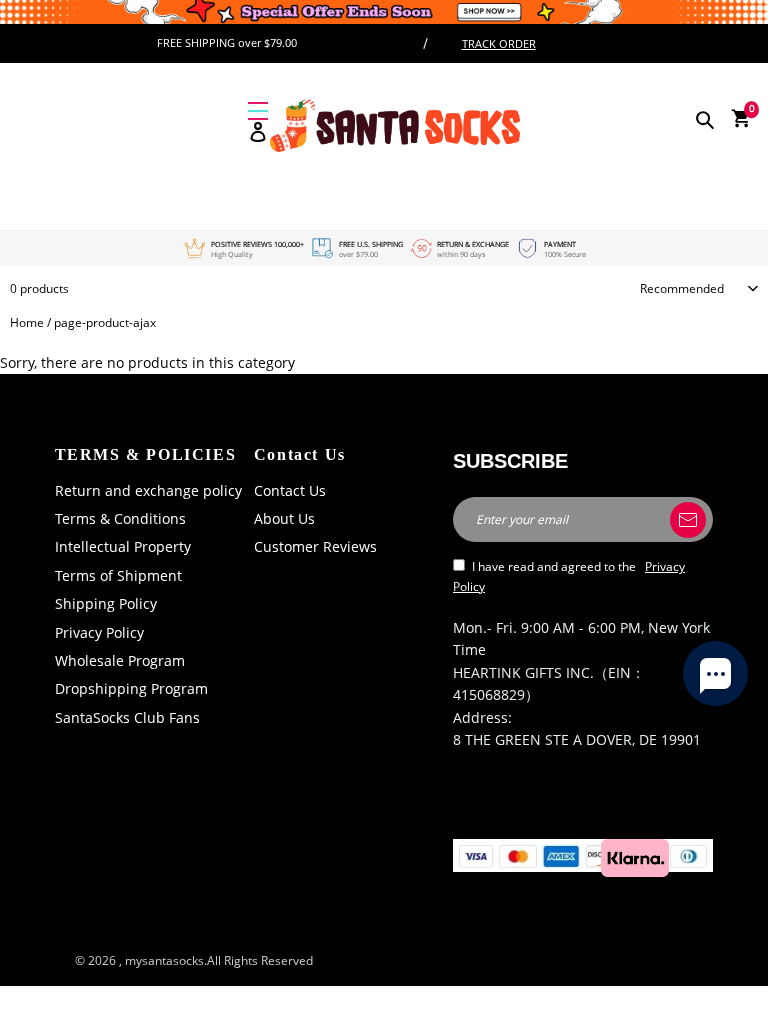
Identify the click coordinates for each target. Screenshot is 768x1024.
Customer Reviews (315, 546)
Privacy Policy (99, 632)
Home (27, 322)
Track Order (499, 43)
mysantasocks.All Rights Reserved (219, 960)
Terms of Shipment (118, 575)
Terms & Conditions (120, 518)
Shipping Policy (106, 603)
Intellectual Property (123, 546)
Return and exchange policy (148, 490)
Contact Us (290, 490)
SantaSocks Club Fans (127, 717)
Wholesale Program (120, 660)
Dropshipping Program (131, 688)
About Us (284, 518)
